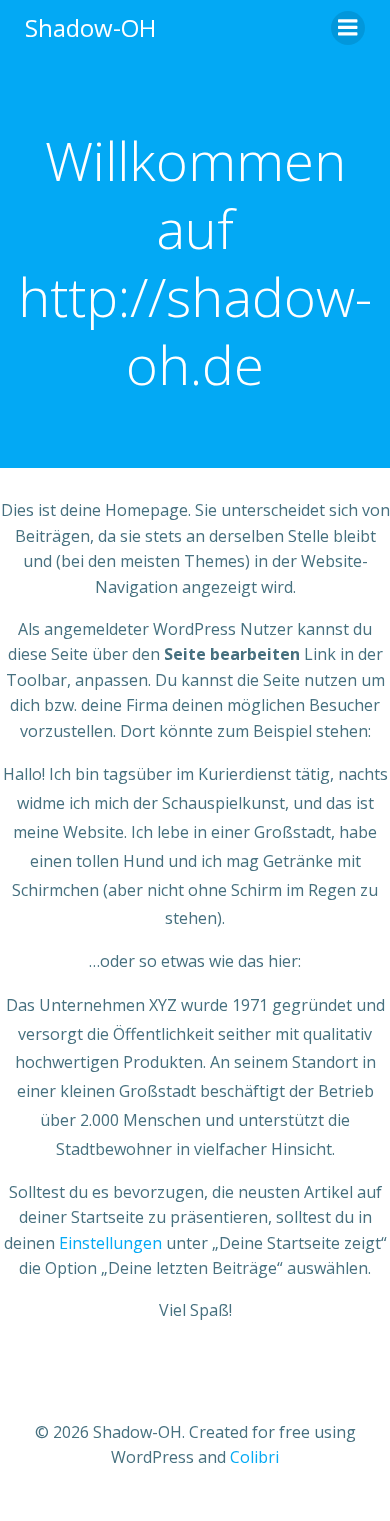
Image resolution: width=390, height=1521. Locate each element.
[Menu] (348, 28)
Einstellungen (110, 1243)
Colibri (254, 1457)
